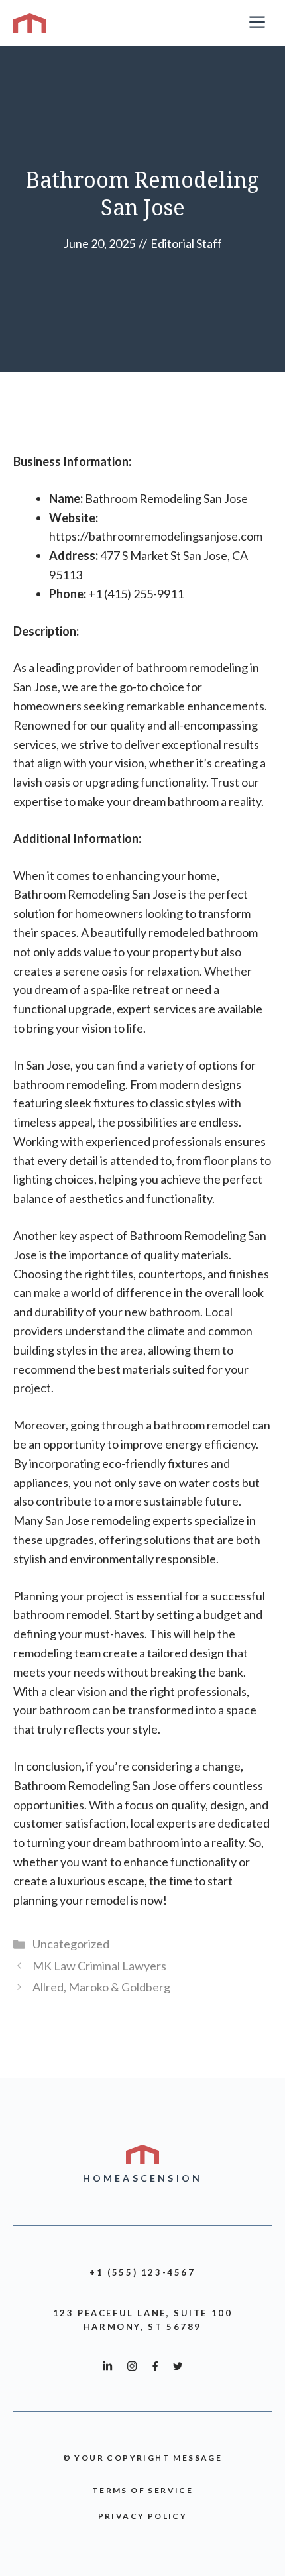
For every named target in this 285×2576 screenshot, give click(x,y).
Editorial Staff (186, 243)
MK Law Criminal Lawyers (99, 1966)
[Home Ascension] (30, 23)
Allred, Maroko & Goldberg (101, 1987)
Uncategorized (71, 1944)
